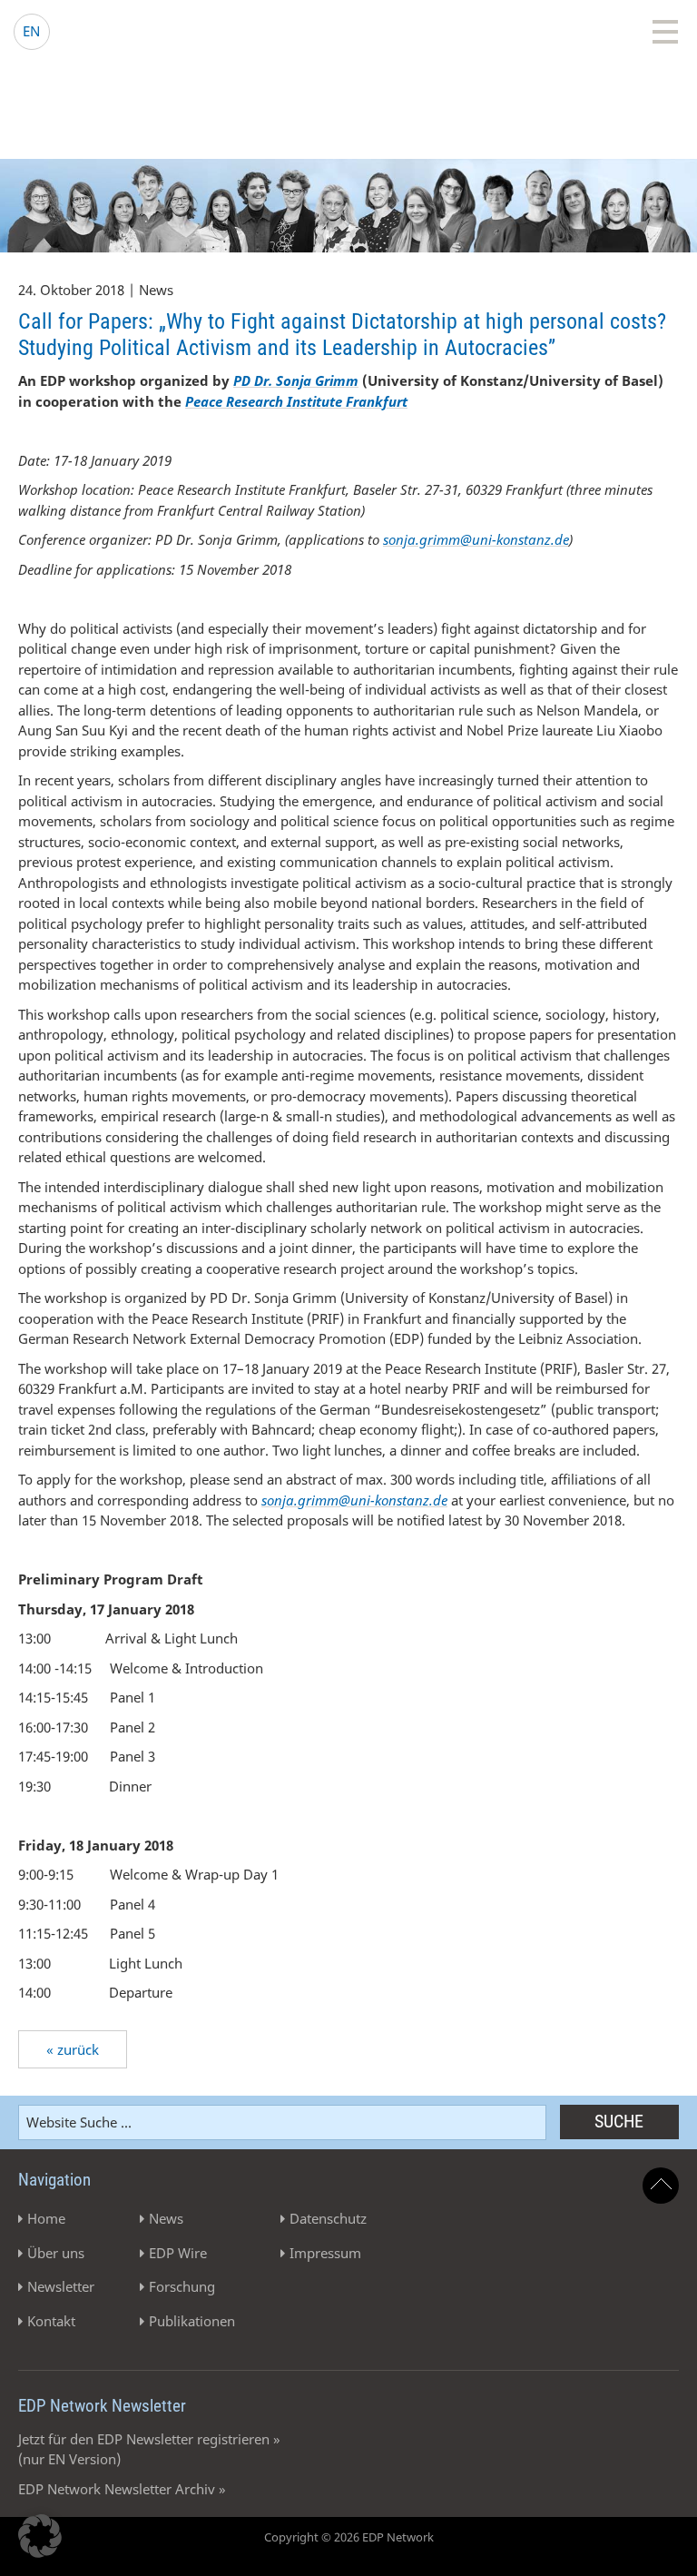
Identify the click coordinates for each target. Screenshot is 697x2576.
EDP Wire (178, 2253)
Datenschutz (328, 2218)
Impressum (325, 2253)
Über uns (56, 2253)
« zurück (73, 2049)
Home (46, 2218)
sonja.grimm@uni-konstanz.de (476, 539)
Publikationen (192, 2321)
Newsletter (61, 2286)
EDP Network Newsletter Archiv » (122, 2489)
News (166, 2218)
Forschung (182, 2286)
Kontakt (51, 2321)
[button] (40, 2536)
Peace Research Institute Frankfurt (296, 401)
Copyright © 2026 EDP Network (349, 2537)
